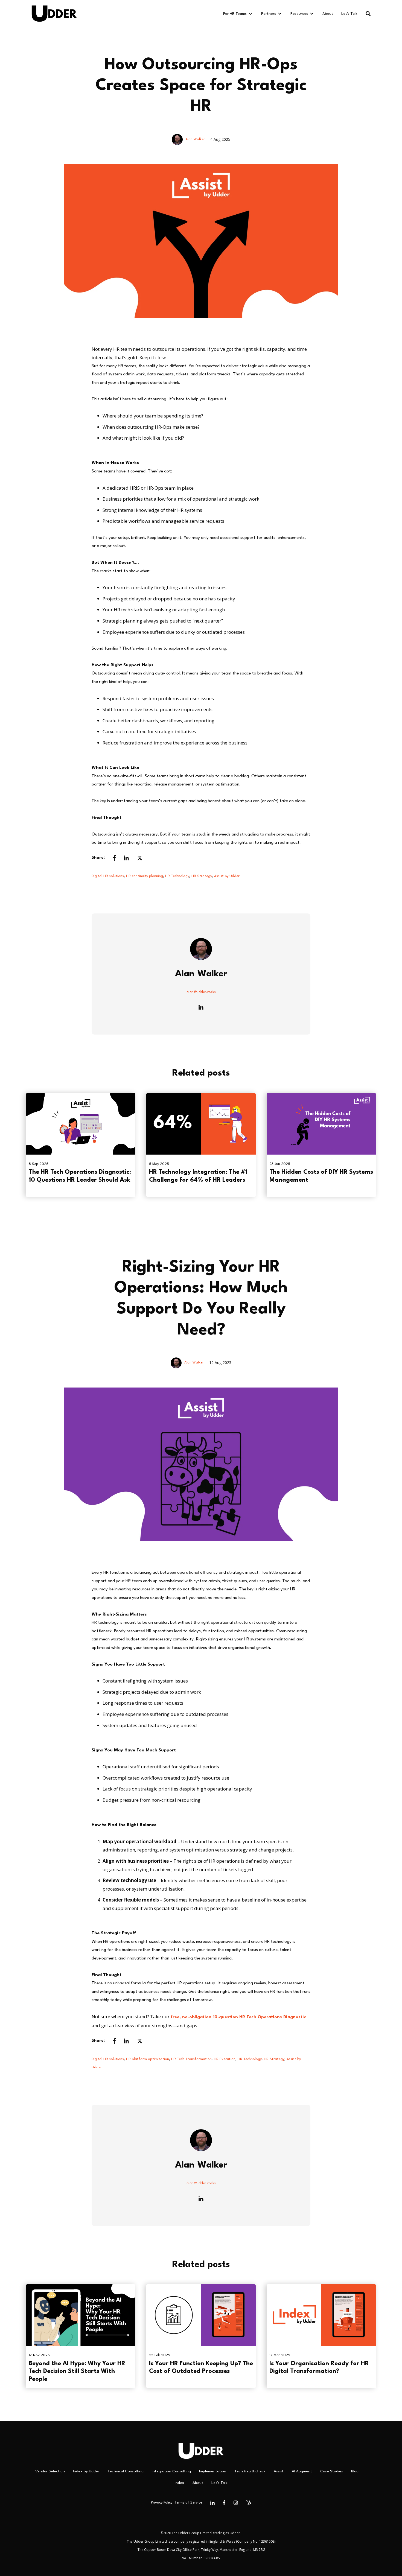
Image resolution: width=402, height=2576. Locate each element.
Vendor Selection (50, 2471)
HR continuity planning (145, 876)
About (328, 14)
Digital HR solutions (108, 876)
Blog (355, 2471)
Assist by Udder (227, 876)
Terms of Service (188, 2503)
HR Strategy (202, 876)
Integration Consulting (171, 2471)
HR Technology (177, 876)
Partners (269, 14)
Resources (299, 14)
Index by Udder (86, 2471)
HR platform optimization (148, 2059)
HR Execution (225, 2059)
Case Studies (332, 2471)
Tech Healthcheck (250, 2471)
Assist (279, 2471)
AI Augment (302, 2471)
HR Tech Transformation (191, 2059)
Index (180, 2483)
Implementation (213, 2471)
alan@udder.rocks (201, 992)
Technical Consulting (126, 2471)
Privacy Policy (162, 2503)
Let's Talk (349, 14)
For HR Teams (235, 14)
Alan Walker (195, 139)
